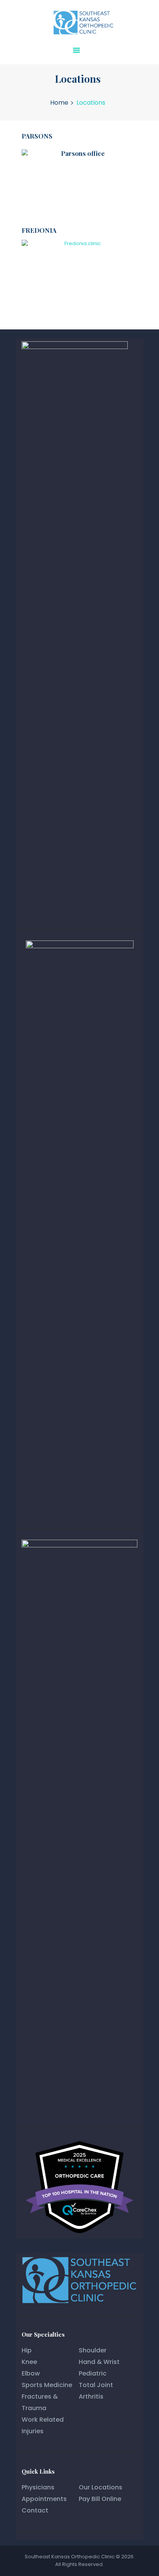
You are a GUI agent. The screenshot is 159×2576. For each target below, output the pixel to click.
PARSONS (37, 136)
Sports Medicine (47, 2385)
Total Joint (96, 2385)
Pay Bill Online (100, 2499)
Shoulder (93, 2350)
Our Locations (101, 2487)
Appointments (44, 2499)
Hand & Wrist (99, 2362)
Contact (35, 2510)
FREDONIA (39, 230)
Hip (27, 2350)
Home (59, 103)
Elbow (31, 2373)
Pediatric (93, 2373)
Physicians (38, 2487)
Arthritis (91, 2396)
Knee (29, 2362)
